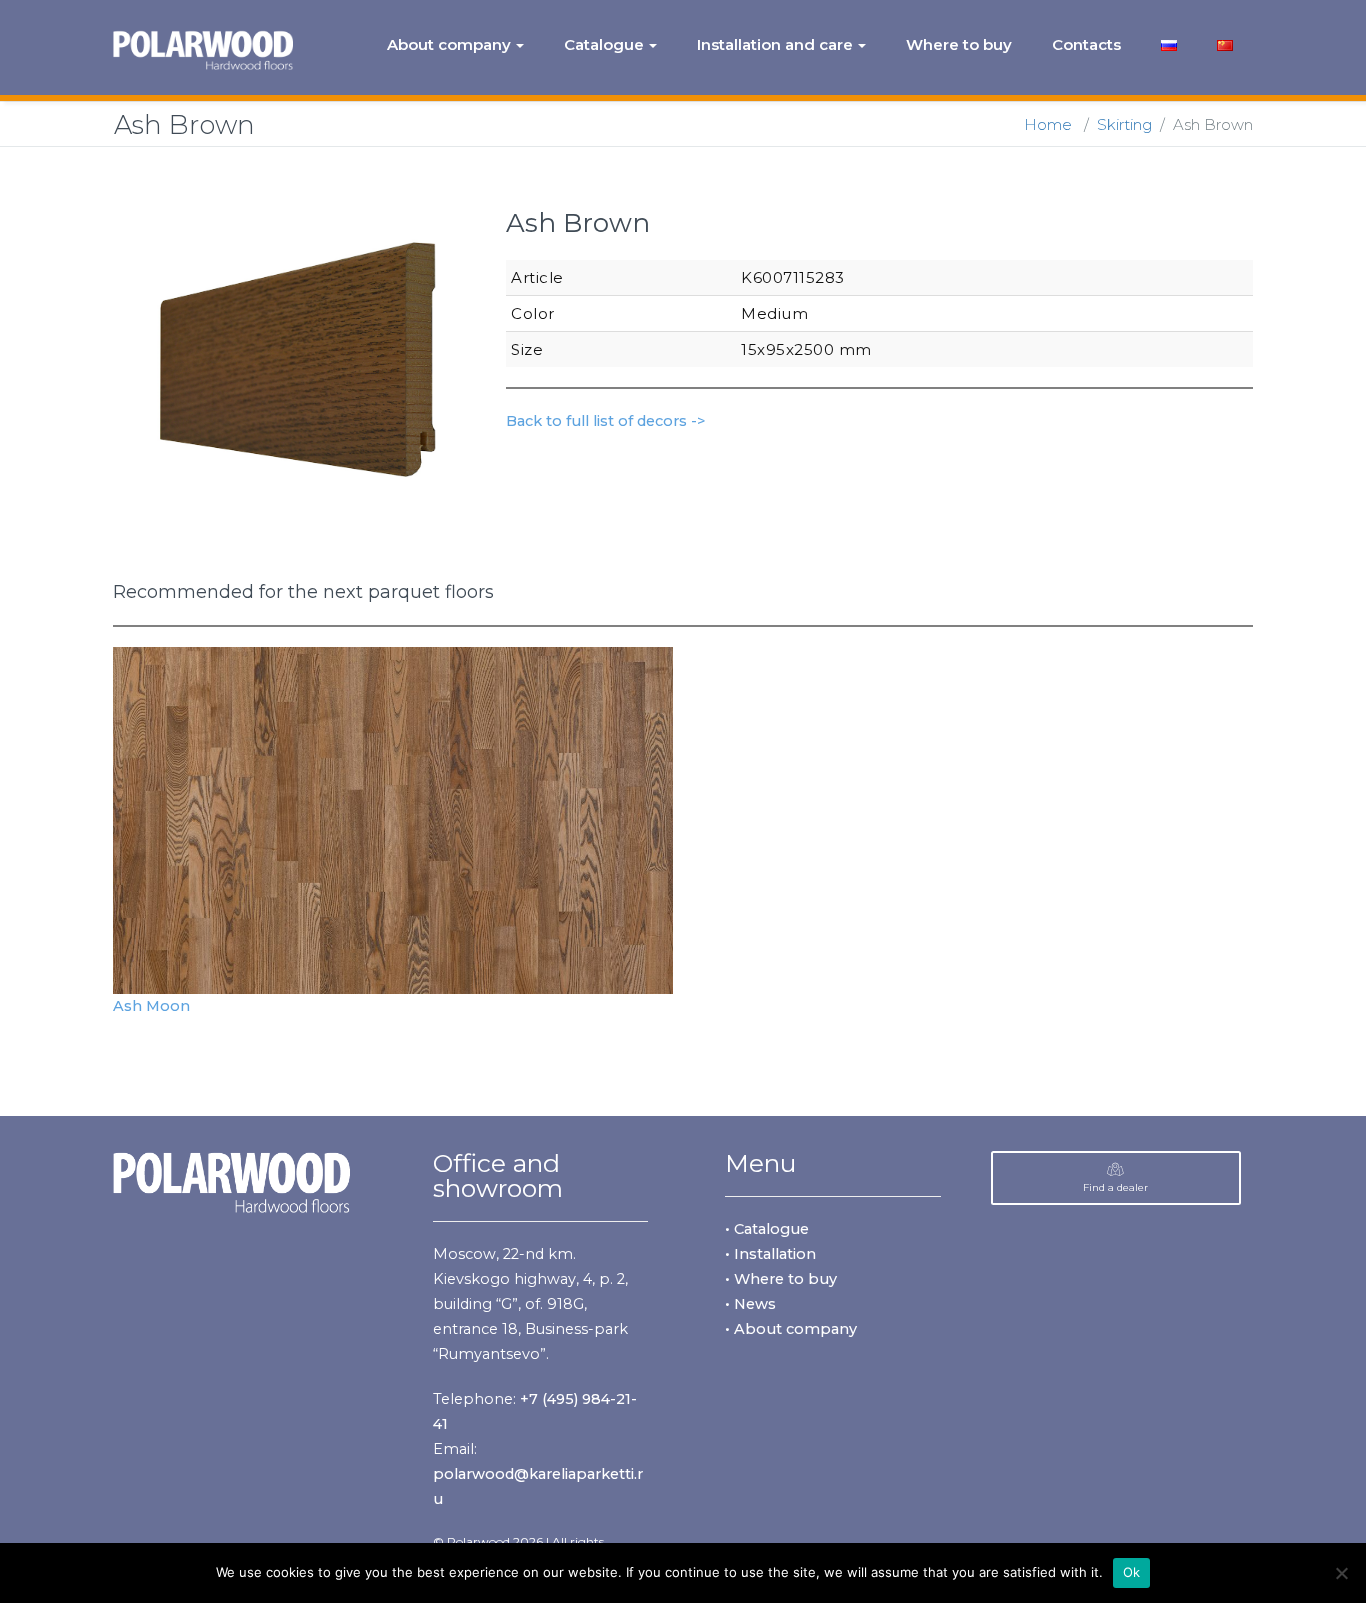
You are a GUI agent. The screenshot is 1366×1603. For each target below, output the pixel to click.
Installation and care (775, 44)
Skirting (1124, 124)
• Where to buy (781, 1279)
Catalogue (604, 44)
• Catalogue (767, 1229)
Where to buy (959, 44)
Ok (1132, 1572)
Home (1048, 124)
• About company (791, 1329)
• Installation (770, 1254)
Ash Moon (151, 1006)
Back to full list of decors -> (605, 421)
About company (449, 44)
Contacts (1086, 44)
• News (750, 1304)
